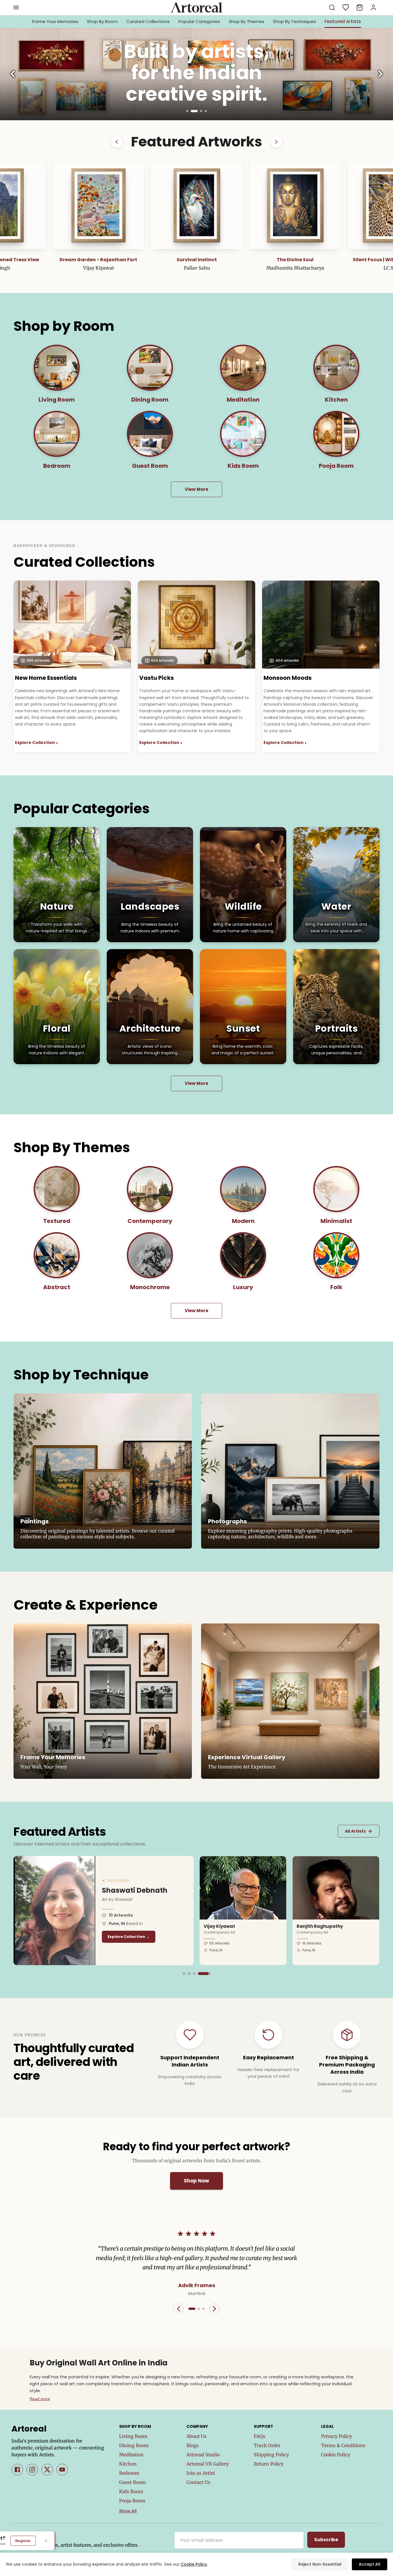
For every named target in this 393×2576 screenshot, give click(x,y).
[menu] (16, 7)
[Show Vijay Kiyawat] (184, 1974)
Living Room (133, 2436)
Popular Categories (199, 21)
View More (197, 489)
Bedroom (129, 2473)
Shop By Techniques (294, 21)
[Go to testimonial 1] (192, 2309)
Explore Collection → (129, 1937)
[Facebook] (17, 2470)
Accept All (370, 2564)
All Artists (359, 1831)
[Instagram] (32, 2470)
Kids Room (131, 2491)
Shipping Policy (271, 2455)
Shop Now (197, 2181)
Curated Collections (148, 21)
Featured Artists (343, 21)
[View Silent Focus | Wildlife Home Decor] (197, 205)
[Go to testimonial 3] (203, 2309)
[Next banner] (380, 74)
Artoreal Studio (203, 2455)
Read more (40, 2399)
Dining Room (134, 2445)
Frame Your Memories (55, 21)
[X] (47, 2470)
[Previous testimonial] (179, 2309)
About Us (197, 2436)
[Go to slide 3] (199, 111)
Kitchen (128, 2464)
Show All (128, 2511)
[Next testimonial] (214, 2309)
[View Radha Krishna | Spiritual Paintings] (295, 205)
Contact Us (198, 2482)
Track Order (267, 2445)
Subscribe (326, 2540)
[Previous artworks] (117, 142)
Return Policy (269, 2464)
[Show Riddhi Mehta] (204, 1974)
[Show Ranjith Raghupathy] (194, 1974)
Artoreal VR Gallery (208, 2464)
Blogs (193, 2445)
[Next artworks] (276, 142)
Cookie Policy (336, 2455)
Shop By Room (102, 21)
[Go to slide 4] (206, 111)
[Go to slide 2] (192, 111)
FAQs (260, 2436)
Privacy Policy (336, 2436)
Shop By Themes (247, 21)
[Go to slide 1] (187, 111)
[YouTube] (62, 2470)
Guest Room (132, 2482)
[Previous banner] (13, 74)
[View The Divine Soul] (98, 205)
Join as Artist (201, 2473)
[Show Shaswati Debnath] (209, 1974)
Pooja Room (132, 2501)
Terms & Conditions (343, 2445)
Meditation (131, 2455)
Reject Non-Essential (320, 2564)
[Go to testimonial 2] (199, 2309)
